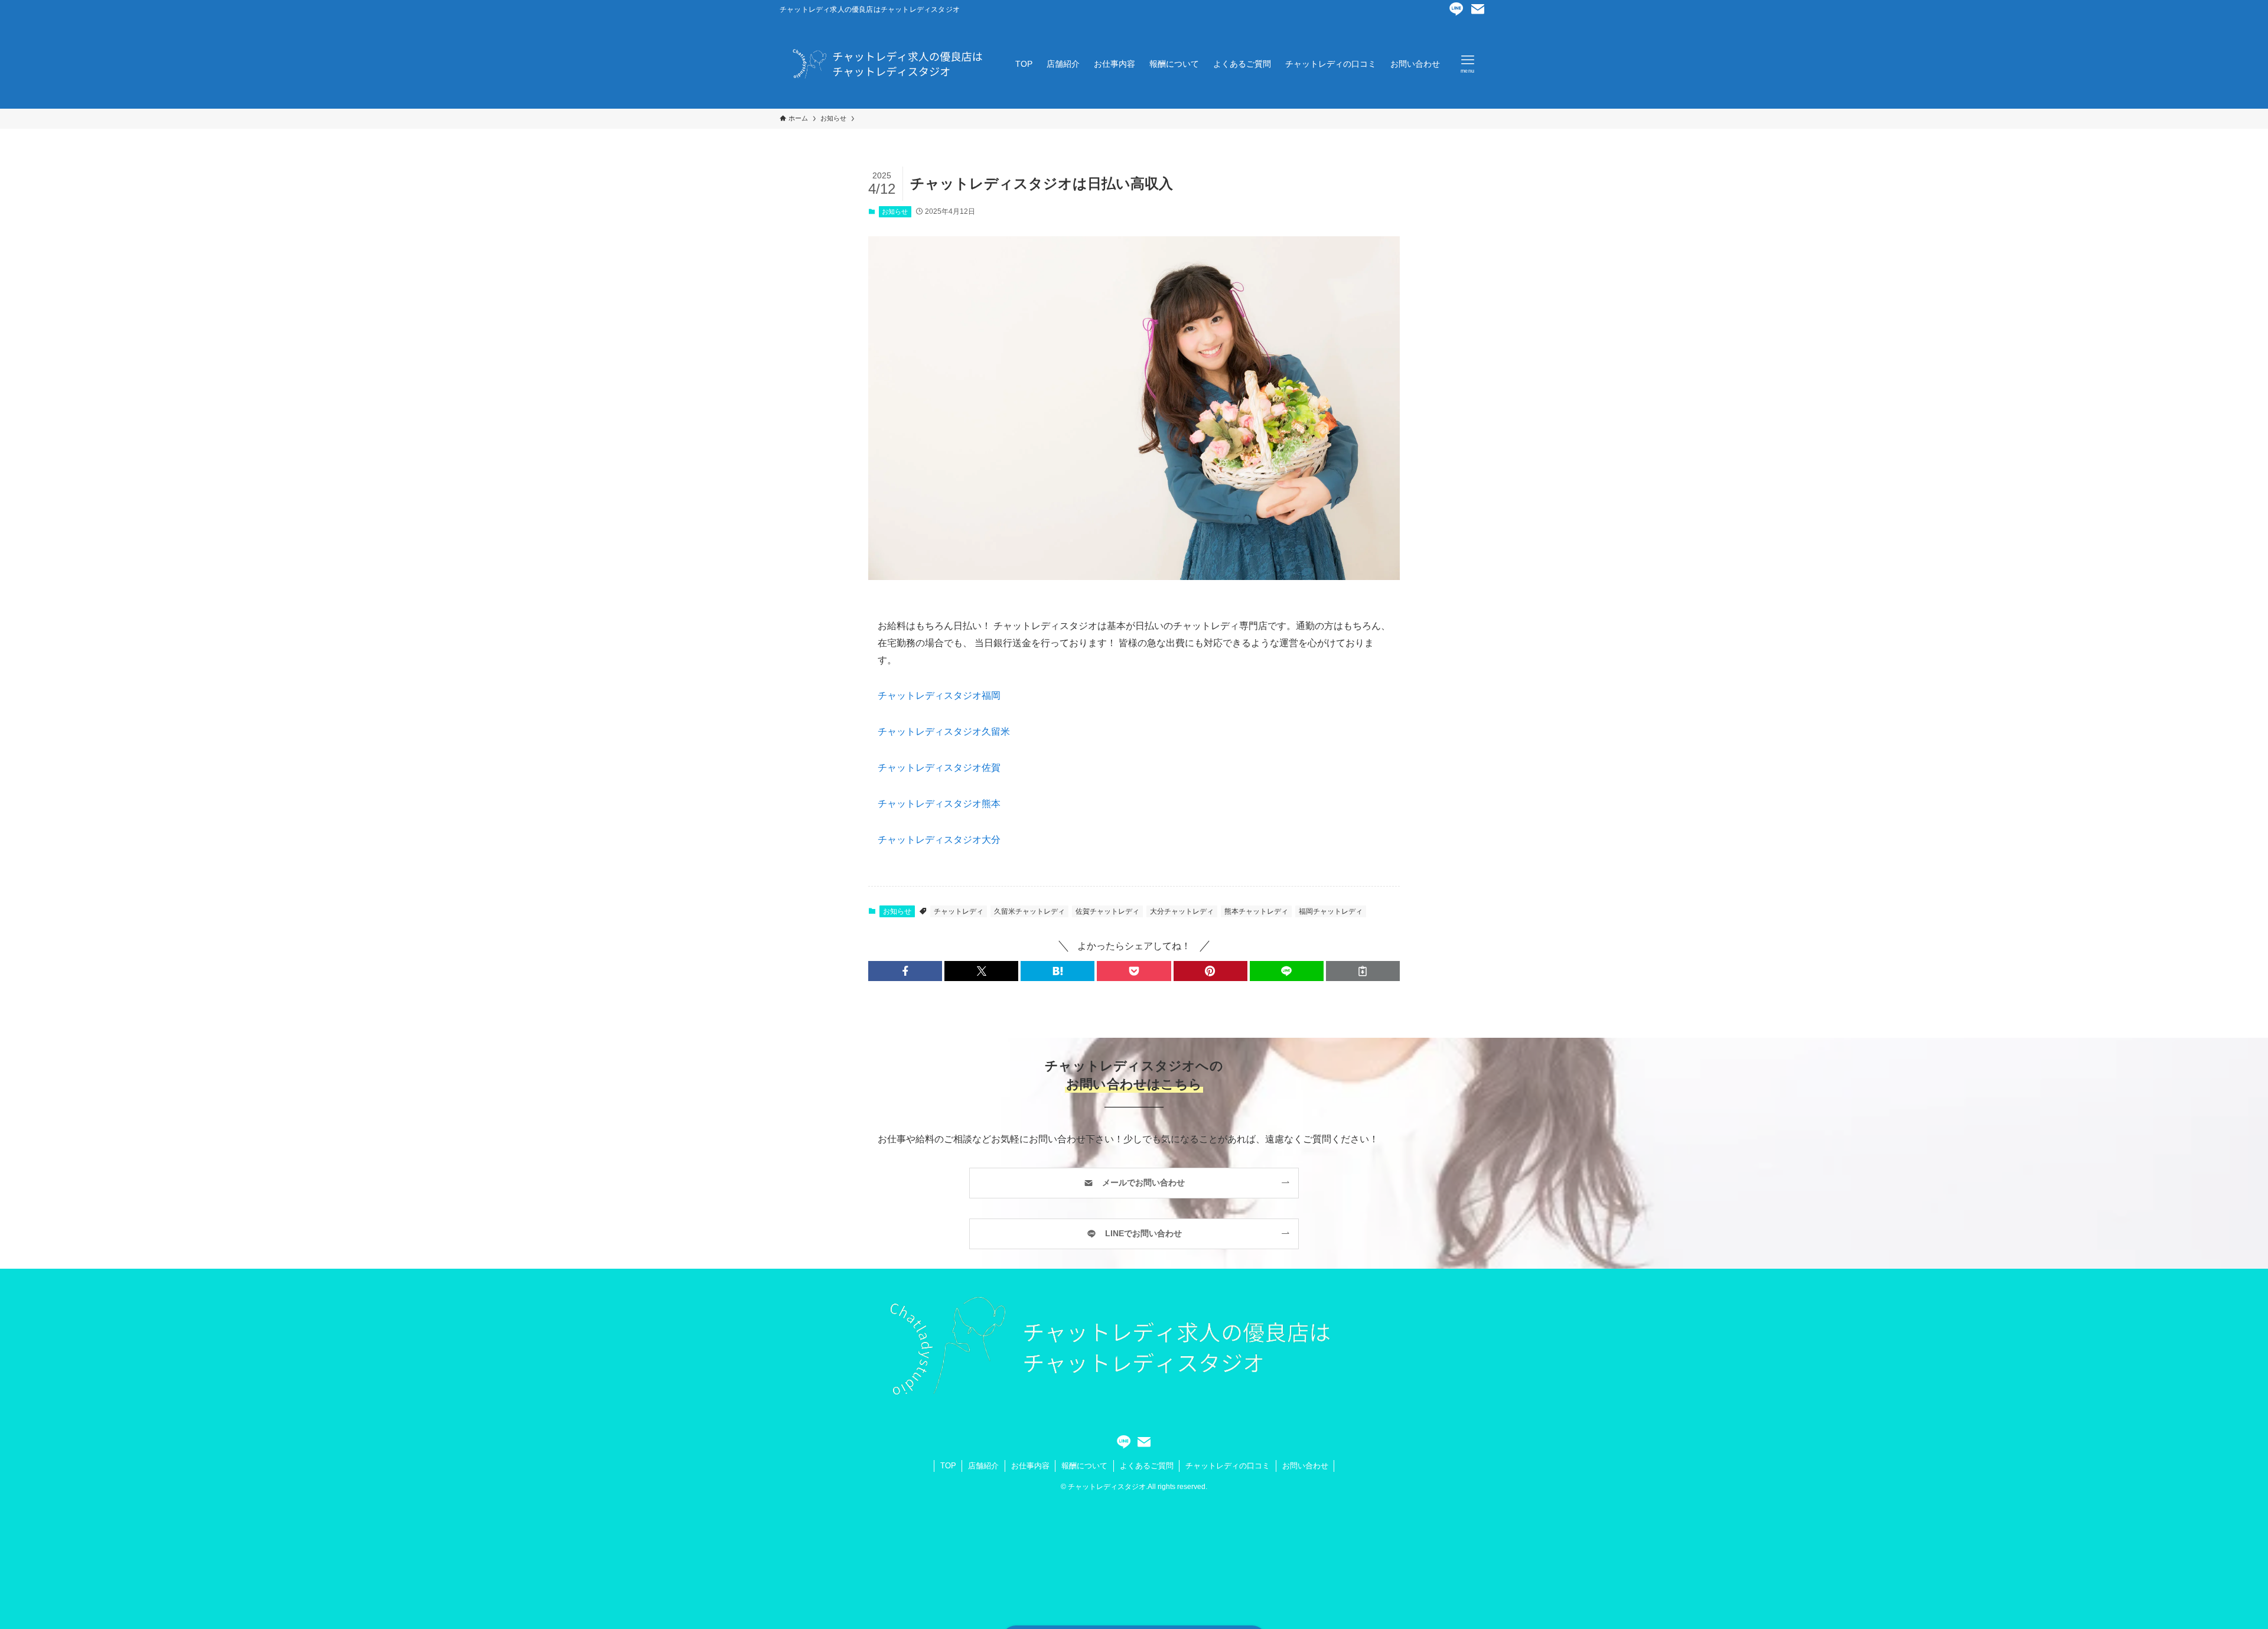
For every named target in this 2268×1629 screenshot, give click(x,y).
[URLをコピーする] (1363, 971)
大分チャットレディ (1182, 911)
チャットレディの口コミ (1228, 1466)
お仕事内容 (1030, 1466)
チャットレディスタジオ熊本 (939, 804)
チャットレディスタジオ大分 (939, 840)
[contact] (1478, 9)
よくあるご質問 (1147, 1466)
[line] (1456, 9)
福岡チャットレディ (1331, 911)
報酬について (1084, 1466)
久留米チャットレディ (1029, 911)
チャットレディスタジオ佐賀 (939, 768)
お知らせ (895, 211)
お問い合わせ (1305, 1466)
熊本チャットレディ (1256, 911)
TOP (948, 1466)
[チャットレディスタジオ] (882, 64)
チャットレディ (959, 911)
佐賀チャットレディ (1107, 911)
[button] (905, 971)
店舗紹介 (983, 1466)
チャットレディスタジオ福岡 (939, 695)
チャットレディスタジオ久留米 (944, 732)
